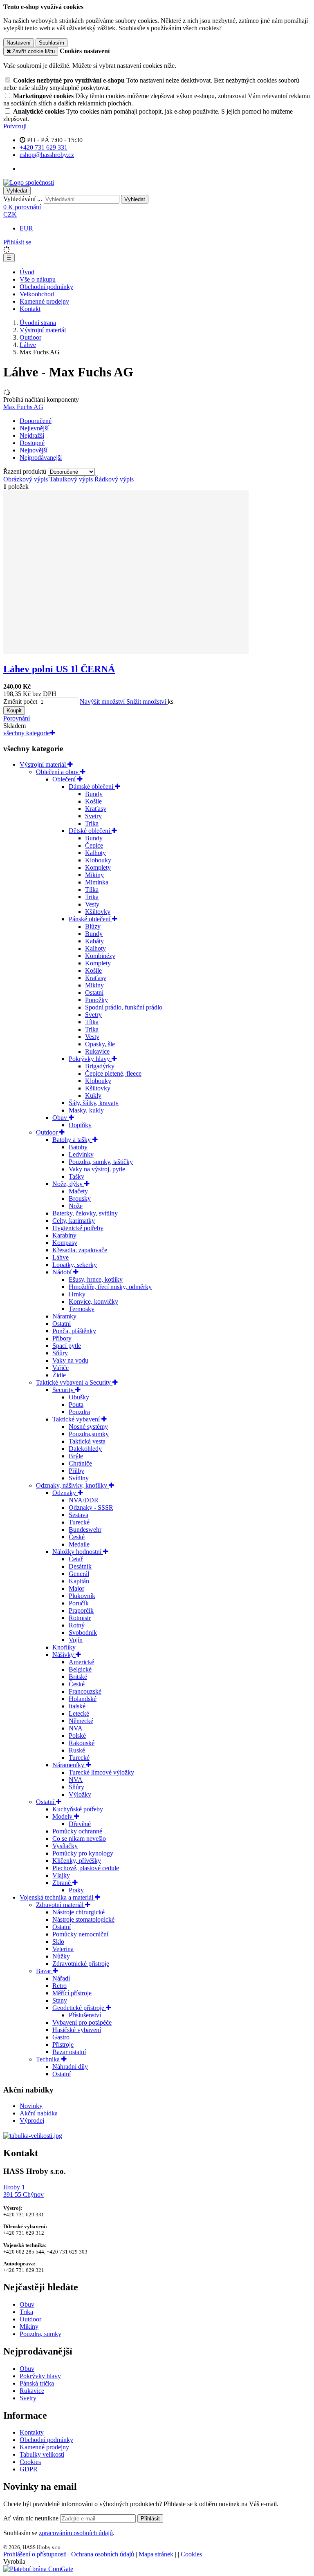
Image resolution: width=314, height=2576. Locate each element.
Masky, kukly (86, 1110)
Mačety (78, 1191)
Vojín (76, 1640)
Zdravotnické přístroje (81, 1964)
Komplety (98, 867)
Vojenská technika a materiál (57, 1897)
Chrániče (80, 1463)
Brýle (76, 1456)
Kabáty (94, 941)
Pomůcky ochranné (77, 1831)
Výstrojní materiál (43, 330)
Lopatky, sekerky (75, 1265)
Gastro (61, 2037)
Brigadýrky (100, 1066)
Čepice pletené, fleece (113, 1073)
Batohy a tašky (72, 1140)
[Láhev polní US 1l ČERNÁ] (126, 652)
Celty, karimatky (74, 1221)
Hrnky (77, 1294)
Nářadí (61, 1978)
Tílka (92, 890)
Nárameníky (69, 1765)
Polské (77, 1736)
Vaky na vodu (70, 1360)
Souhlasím (52, 43)
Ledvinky (81, 1154)
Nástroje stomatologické (83, 1919)
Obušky (79, 1397)
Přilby (76, 1471)
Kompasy (65, 1243)
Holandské (83, 1699)
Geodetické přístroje (79, 2008)
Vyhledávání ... (23, 199)
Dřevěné (80, 1824)
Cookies (30, 2462)
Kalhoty (95, 853)
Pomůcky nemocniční (80, 1934)
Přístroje (63, 2044)
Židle (59, 1375)
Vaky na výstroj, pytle (97, 1169)
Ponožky (96, 1000)
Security (64, 1390)
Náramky (64, 1316)
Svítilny (79, 1478)
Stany (60, 2000)
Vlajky (61, 1875)
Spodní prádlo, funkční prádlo (124, 1007)
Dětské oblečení (90, 831)
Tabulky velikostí (42, 2454)
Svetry (93, 816)
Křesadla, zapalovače (80, 1250)
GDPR (29, 2469)
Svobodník (83, 1633)
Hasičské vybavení (77, 2030)
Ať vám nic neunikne (32, 2518)
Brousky (80, 1198)
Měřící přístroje (72, 1993)
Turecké (79, 1522)
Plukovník (82, 1596)
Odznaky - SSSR (91, 1507)
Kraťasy (96, 809)
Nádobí (63, 1272)
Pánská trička (37, 2383)
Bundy (94, 794)
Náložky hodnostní (78, 1552)
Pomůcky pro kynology (83, 1853)
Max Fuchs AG (23, 407)
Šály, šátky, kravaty (94, 1103)
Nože (76, 1206)
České (77, 1537)
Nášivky (64, 1655)
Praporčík (81, 1610)
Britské (78, 1677)
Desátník (80, 1566)
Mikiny (94, 875)
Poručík (79, 1603)
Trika (92, 823)
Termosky (82, 1309)
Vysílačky (65, 1846)
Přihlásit (150, 2519)
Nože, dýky (68, 1184)
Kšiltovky (98, 912)
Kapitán (79, 1581)
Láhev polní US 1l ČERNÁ (59, 669)
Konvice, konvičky (93, 1301)
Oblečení (65, 779)
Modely (63, 1816)
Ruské (77, 1750)
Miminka (97, 882)
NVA (76, 1728)
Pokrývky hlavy (90, 1059)
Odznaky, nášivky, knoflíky (72, 1485)
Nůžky (61, 1956)
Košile (93, 801)
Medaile (79, 1544)
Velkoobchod (37, 294)
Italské (77, 1706)
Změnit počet (20, 702)
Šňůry (60, 1353)
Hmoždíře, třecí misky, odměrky (110, 1287)
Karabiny (64, 1235)
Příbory (62, 1338)
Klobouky (98, 860)
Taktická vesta (87, 1441)
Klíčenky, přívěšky (77, 1861)
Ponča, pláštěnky (74, 1331)
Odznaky (65, 1493)
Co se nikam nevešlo (79, 1839)
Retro (59, 1986)
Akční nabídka (39, 2113)
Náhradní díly (70, 2067)
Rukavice (97, 1051)
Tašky (76, 1176)
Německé (81, 1721)
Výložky (80, 1794)
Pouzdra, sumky (40, 2334)
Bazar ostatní (69, 2052)
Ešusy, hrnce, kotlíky (96, 1279)
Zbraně (62, 1883)
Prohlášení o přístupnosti (35, 2554)
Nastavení (19, 43)
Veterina (63, 1949)
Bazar (44, 1971)
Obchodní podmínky (46, 287)
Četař (76, 1559)
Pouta (76, 1404)
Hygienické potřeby (78, 1228)
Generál (79, 1574)
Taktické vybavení (77, 1419)
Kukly (93, 1096)
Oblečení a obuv (58, 772)
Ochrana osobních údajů (103, 2554)
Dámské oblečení (92, 787)
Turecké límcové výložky (101, 1772)
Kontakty (32, 2432)
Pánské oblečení (90, 919)
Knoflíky (64, 1647)
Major (76, 1588)
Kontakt (30, 309)
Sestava (78, 1515)
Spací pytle (67, 1346)
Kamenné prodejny (44, 301)
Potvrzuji (15, 126)
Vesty (92, 904)
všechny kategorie (27, 733)
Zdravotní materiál (61, 1905)
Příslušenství (85, 2015)
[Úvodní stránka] (29, 182)
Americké (81, 1662)
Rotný (77, 1625)
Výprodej (32, 2121)
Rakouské (82, 1743)
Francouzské (85, 1691)
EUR (26, 228)
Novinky (31, 2106)
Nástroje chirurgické (78, 1912)
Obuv (61, 1118)
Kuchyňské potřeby (78, 1809)
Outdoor (30, 337)
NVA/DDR (84, 1500)
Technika (49, 2059)
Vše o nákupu (38, 279)
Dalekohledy (85, 1449)
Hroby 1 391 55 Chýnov (24, 2191)
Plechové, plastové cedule (86, 1868)
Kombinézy (100, 956)
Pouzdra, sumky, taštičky (101, 1162)
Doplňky (80, 1125)
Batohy (78, 1147)
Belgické (80, 1669)
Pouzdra (79, 1412)
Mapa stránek (156, 2554)
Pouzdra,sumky (89, 1434)
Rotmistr (80, 1618)
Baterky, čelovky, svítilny (85, 1213)
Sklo (58, 1942)
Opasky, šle (100, 1044)
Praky (76, 1890)
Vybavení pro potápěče (82, 2022)
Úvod (27, 272)
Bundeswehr (85, 1530)
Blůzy (93, 926)
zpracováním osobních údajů (76, 2533)
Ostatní (94, 993)
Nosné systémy (88, 1427)
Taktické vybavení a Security (74, 1382)
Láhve (28, 345)
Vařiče (61, 1368)
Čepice (94, 845)
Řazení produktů (26, 471)
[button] (10, 214)
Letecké (79, 1713)
